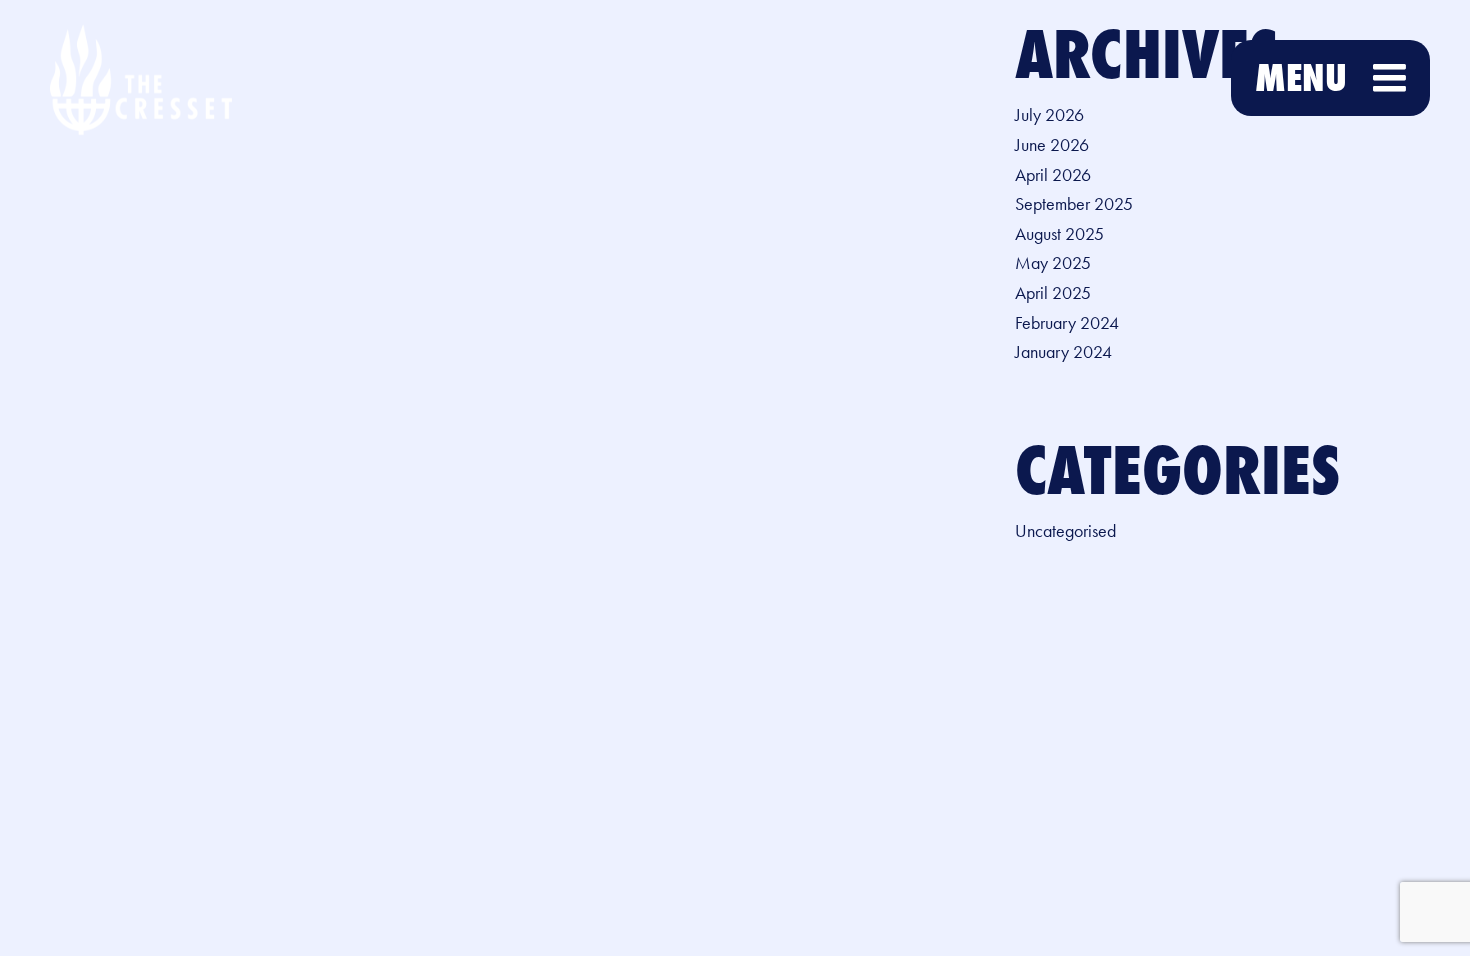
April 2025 (1053, 293)
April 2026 (1053, 175)
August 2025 (1059, 234)
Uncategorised (1065, 531)
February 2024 (1067, 323)
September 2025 (1074, 204)
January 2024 (1063, 352)
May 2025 (1053, 263)
